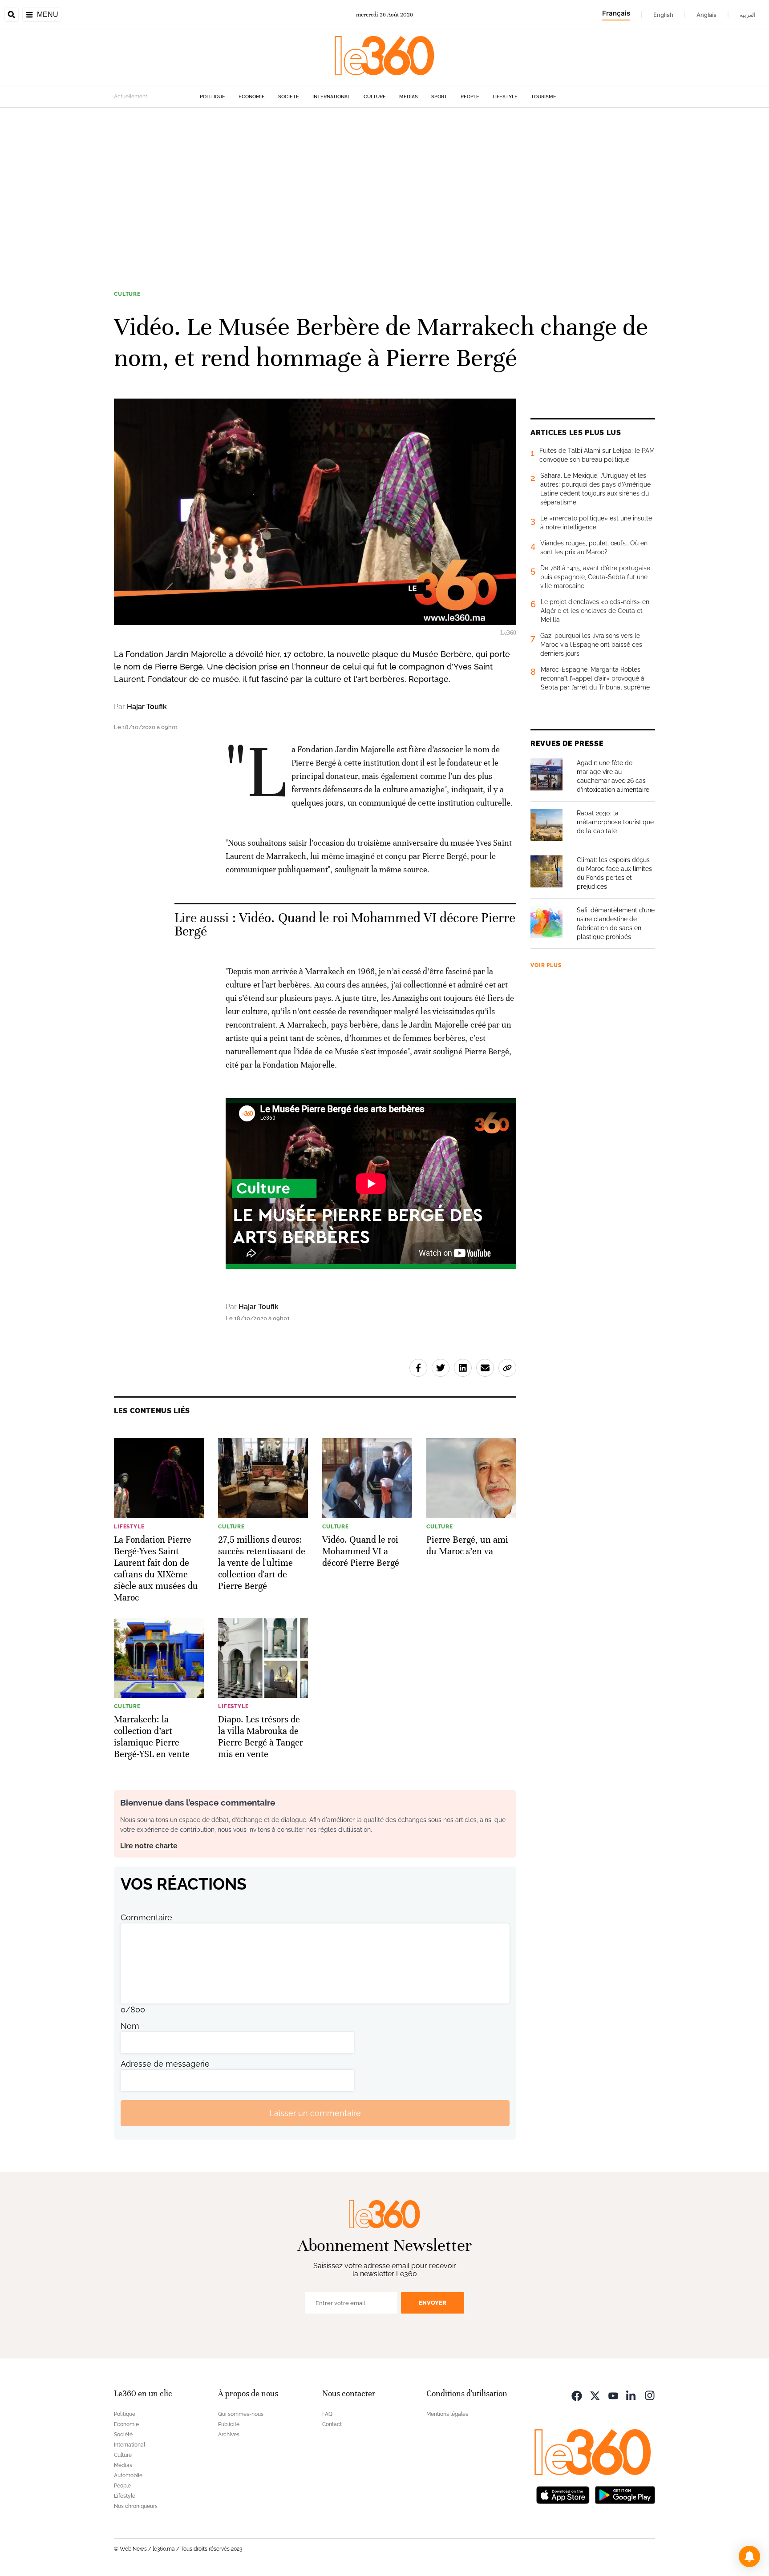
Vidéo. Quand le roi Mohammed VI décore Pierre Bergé (345, 925)
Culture (375, 97)
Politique (212, 97)
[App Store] (563, 2494)
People (470, 97)
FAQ (327, 2414)
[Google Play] (625, 2494)
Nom (130, 2026)
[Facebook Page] (577, 2395)
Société (289, 97)
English (663, 15)
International (331, 97)
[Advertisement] (384, 193)
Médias (409, 97)
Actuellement (131, 97)
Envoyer (433, 2303)
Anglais (706, 15)
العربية (748, 15)
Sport (439, 97)
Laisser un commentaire (315, 2113)
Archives (229, 2435)
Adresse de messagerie (165, 2064)
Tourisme (544, 97)
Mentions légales (447, 2414)
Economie (252, 97)
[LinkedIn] (631, 2395)
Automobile (128, 2475)
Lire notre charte (149, 1846)
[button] (749, 2556)
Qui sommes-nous (241, 2414)
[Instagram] (650, 2395)
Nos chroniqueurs (136, 2506)
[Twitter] (595, 2395)
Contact (332, 2424)
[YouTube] (613, 2395)
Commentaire (146, 1917)
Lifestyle (505, 97)
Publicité (229, 2424)
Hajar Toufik (147, 707)
